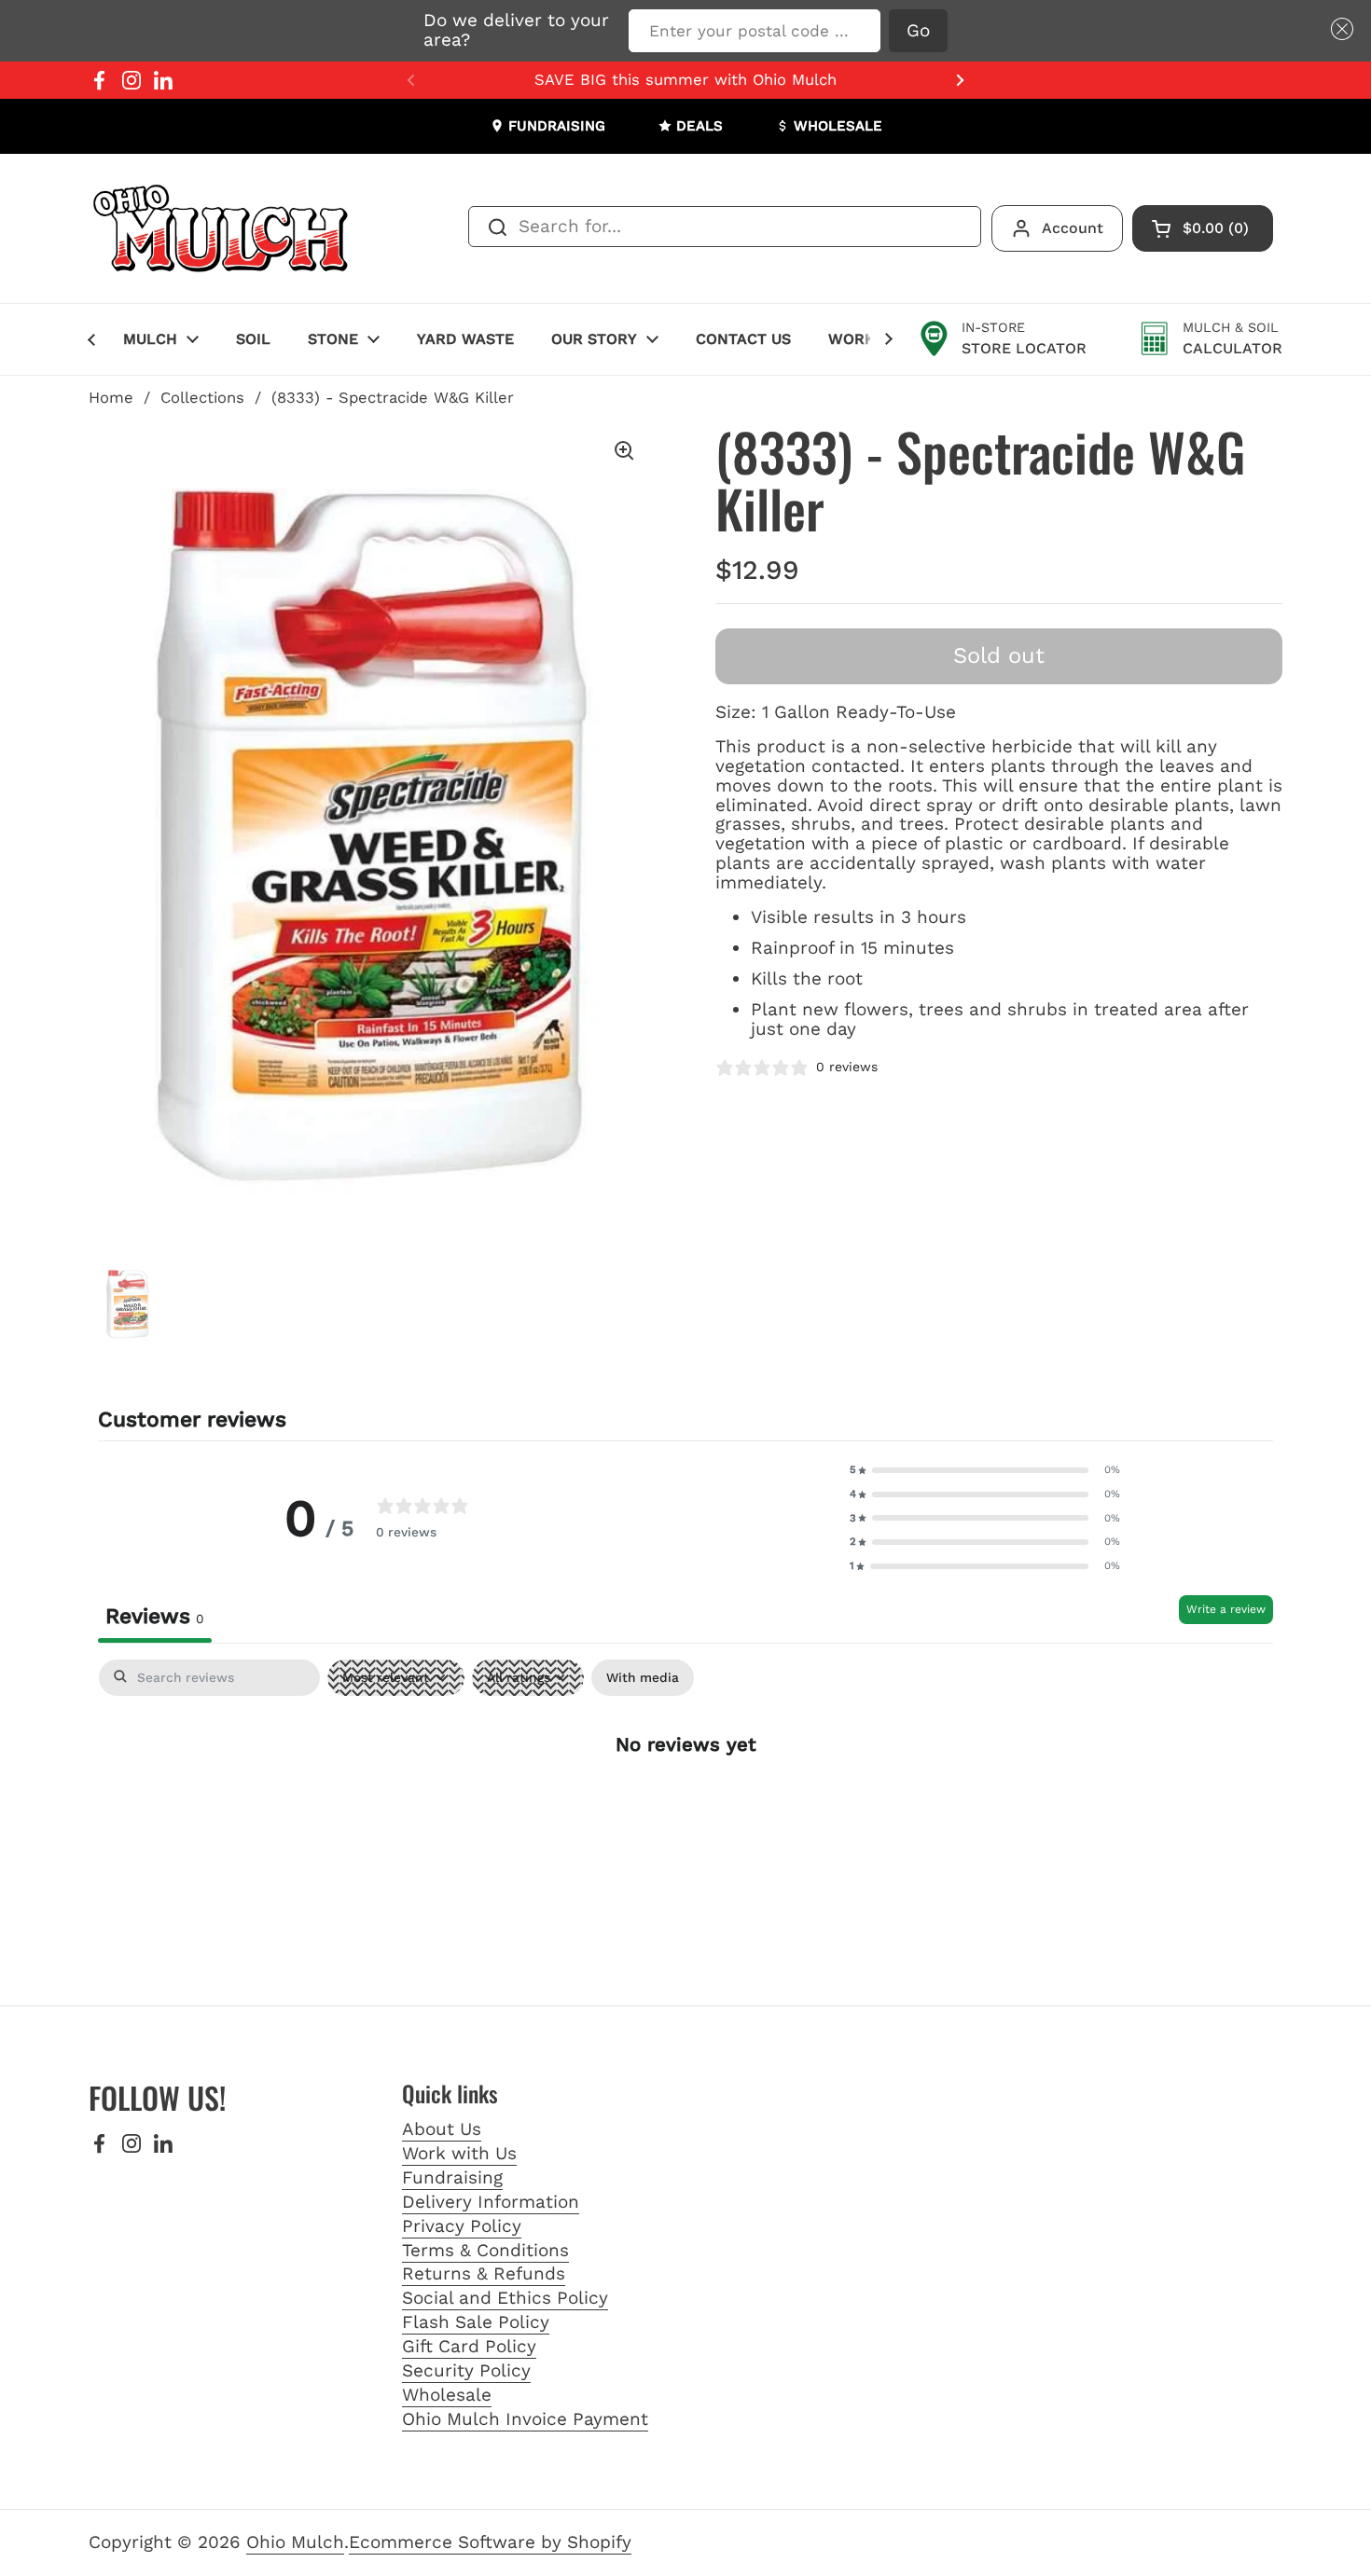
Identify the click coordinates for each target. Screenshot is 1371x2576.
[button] (1338, 29)
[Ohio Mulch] (222, 228)
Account (1073, 228)
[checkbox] (643, 1678)
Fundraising (452, 2177)
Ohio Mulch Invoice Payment (525, 2419)
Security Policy (466, 2370)
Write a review (1226, 1609)
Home (111, 398)
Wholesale (447, 2395)
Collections (202, 398)
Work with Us (459, 2153)
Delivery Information (491, 2202)
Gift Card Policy (469, 2346)
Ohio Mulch (295, 2542)
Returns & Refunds (484, 2273)
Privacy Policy (462, 2226)
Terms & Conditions (485, 2250)
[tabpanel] (685, 1804)
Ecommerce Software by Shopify (490, 2542)
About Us (442, 2129)
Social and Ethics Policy (505, 2298)
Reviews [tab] (155, 1616)
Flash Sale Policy (476, 2322)
